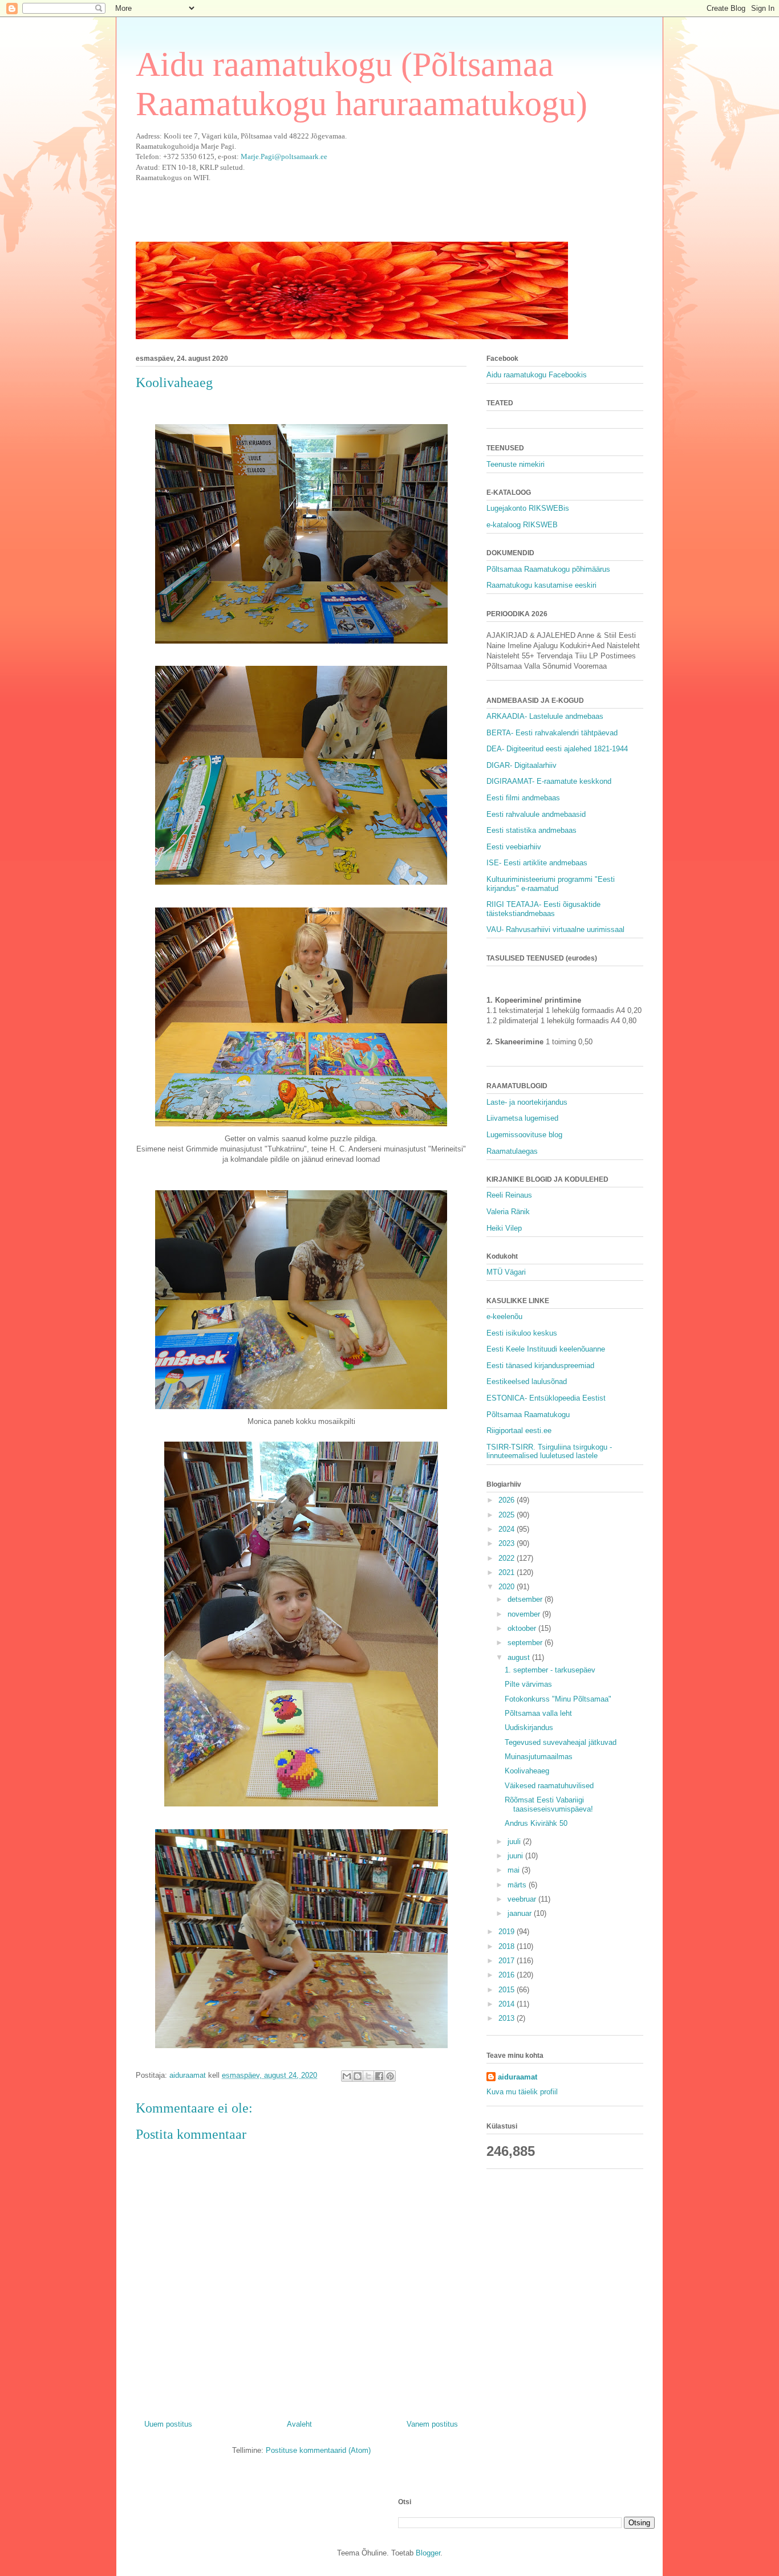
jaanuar (521, 1913)
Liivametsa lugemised (522, 1118)
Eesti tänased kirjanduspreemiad (540, 1366)
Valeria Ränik (508, 1212)
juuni (516, 1856)
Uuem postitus (168, 2424)
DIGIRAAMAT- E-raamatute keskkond (549, 781)
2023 (508, 1543)
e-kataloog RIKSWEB (522, 525)
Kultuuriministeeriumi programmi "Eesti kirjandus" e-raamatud (551, 884)
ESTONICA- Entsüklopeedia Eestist (546, 1398)
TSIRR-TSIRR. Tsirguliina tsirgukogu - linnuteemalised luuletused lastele (549, 1452)
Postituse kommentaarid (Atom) (318, 2450)
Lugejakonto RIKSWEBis (528, 508)
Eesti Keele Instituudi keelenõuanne (546, 1349)
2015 (508, 1990)
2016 (508, 1975)
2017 (508, 1961)
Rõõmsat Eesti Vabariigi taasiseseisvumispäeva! (549, 1804)
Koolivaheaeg (527, 1771)
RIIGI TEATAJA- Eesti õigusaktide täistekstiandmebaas (543, 909)
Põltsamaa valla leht (538, 1713)
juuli (515, 1842)
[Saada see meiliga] (347, 2076)
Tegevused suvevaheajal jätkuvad (561, 1742)
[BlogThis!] (358, 2076)
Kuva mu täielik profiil (522, 2092)
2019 (508, 1932)
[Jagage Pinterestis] (390, 2076)
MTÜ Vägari (506, 1272)
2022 (508, 1558)
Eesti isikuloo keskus (522, 1333)
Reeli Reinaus (509, 1195)
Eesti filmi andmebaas (523, 798)
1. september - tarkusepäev (550, 1670)
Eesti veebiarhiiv (514, 847)
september (526, 1643)
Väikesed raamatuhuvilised (549, 1786)
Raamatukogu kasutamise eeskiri (541, 585)
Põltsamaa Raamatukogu (528, 1415)
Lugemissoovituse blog (524, 1135)
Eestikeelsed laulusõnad (527, 1381)
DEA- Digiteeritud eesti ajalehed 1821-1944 (557, 749)
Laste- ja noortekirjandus (527, 1102)
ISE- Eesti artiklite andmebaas (537, 863)
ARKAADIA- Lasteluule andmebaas (545, 716)
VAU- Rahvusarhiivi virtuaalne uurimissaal (555, 929)
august (520, 1657)
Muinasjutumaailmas (539, 1757)
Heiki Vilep (504, 1228)
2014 (508, 2004)
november (525, 1614)
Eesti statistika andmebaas (531, 830)
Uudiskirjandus (529, 1727)
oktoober (523, 1628)
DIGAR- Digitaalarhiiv (522, 765)
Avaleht (299, 2424)
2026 (508, 1500)
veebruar (523, 1899)
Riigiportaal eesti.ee (519, 1431)
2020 (508, 1587)
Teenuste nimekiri (516, 464)
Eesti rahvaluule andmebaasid (536, 814)
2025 (508, 1515)
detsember (526, 1599)
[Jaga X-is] (368, 2076)
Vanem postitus (432, 2424)
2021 (508, 1572)
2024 (508, 1529)
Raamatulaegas (512, 1151)
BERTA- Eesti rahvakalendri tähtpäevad (552, 733)
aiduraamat (518, 2077)
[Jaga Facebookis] (379, 2076)
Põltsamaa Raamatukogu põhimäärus (548, 569)
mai (515, 1870)
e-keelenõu (504, 1317)
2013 (508, 2018)
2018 (508, 1946)
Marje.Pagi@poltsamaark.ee (284, 156)
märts (518, 1885)
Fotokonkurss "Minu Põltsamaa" (558, 1699)
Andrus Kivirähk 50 (536, 1823)
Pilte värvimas (528, 1684)
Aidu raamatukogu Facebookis (537, 375)
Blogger (428, 2553)
